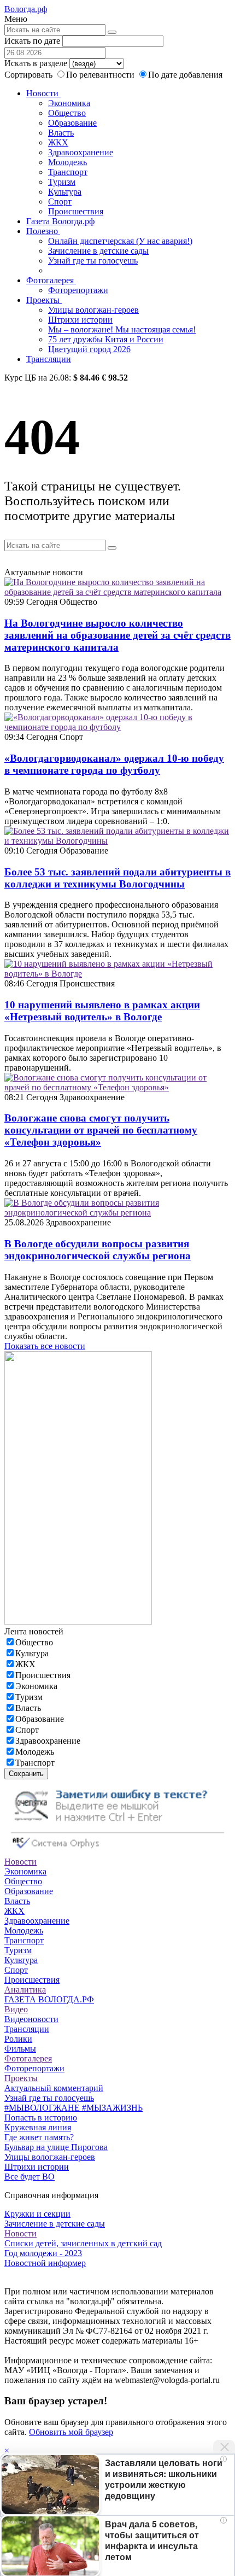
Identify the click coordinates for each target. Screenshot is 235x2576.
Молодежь (67, 162)
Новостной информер (45, 2263)
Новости (43, 93)
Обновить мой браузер (71, 2432)
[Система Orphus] (117, 1852)
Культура (65, 192)
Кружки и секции (37, 2214)
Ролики (18, 2039)
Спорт (60, 201)
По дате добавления (185, 75)
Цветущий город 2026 (89, 349)
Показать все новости (45, 1346)
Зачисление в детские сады (98, 251)
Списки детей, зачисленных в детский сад (83, 2243)
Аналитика (25, 1990)
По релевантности (101, 75)
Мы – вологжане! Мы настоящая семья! (122, 329)
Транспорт (68, 172)
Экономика (69, 103)
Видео (16, 2009)
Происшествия (76, 211)
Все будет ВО (30, 2177)
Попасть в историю (41, 2118)
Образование (72, 123)
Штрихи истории (80, 320)
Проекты (44, 300)
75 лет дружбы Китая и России (106, 339)
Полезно (43, 231)
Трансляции (49, 359)
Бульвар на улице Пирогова (56, 2147)
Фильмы (20, 2049)
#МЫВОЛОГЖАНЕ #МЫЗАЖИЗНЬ (74, 2108)
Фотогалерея (51, 280)
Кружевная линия (38, 2127)
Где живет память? (39, 2137)
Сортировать (28, 75)
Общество (67, 113)
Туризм (62, 182)
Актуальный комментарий (54, 2088)
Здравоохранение (81, 152)
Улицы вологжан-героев (93, 310)
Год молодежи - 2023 (43, 2253)
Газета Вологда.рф (60, 221)
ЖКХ (58, 142)
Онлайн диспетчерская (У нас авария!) (120, 241)
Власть (61, 133)
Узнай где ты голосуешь (93, 261)
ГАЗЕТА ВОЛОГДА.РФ (49, 1999)
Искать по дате (32, 41)
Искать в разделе (36, 63)
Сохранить (26, 1774)
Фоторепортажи (78, 290)
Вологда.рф (26, 9)
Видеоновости (31, 2019)
